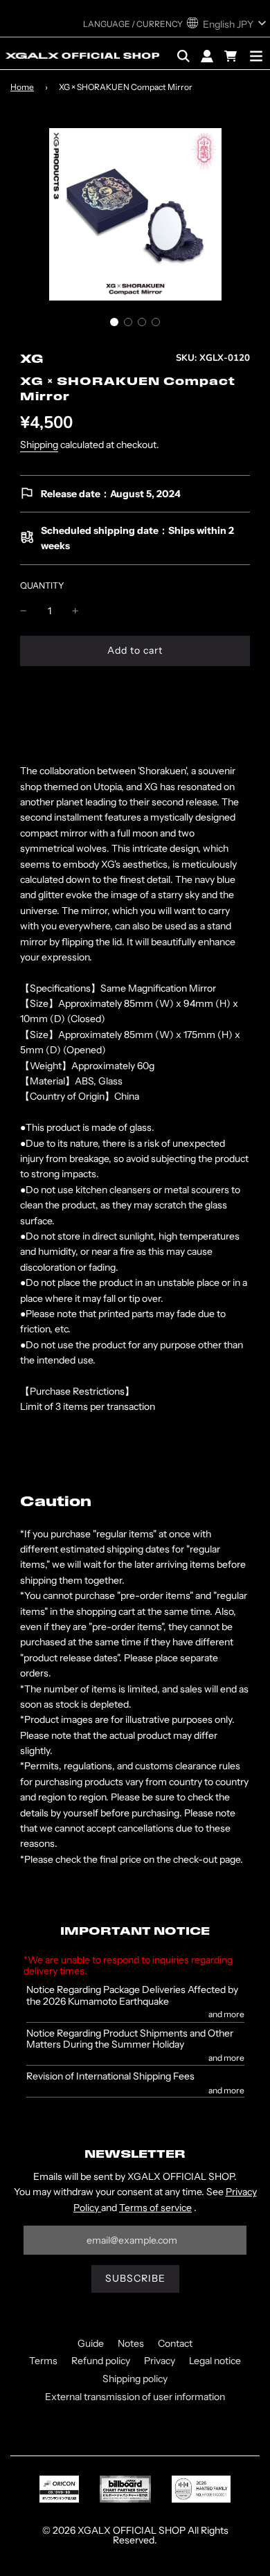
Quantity (42, 585)
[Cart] (232, 56)
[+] (75, 611)
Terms (43, 2361)
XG (32, 360)
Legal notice (215, 2361)
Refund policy (101, 2361)
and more (226, 2014)
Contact (175, 2343)
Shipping (39, 445)
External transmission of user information (135, 2397)
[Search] (183, 56)
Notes (131, 2343)
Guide (91, 2343)
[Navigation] (256, 56)
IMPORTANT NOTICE (135, 1932)
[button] (114, 322)
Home (22, 87)
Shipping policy (135, 2379)
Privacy (160, 2361)
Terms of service (155, 2208)
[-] (24, 611)
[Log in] (207, 56)
